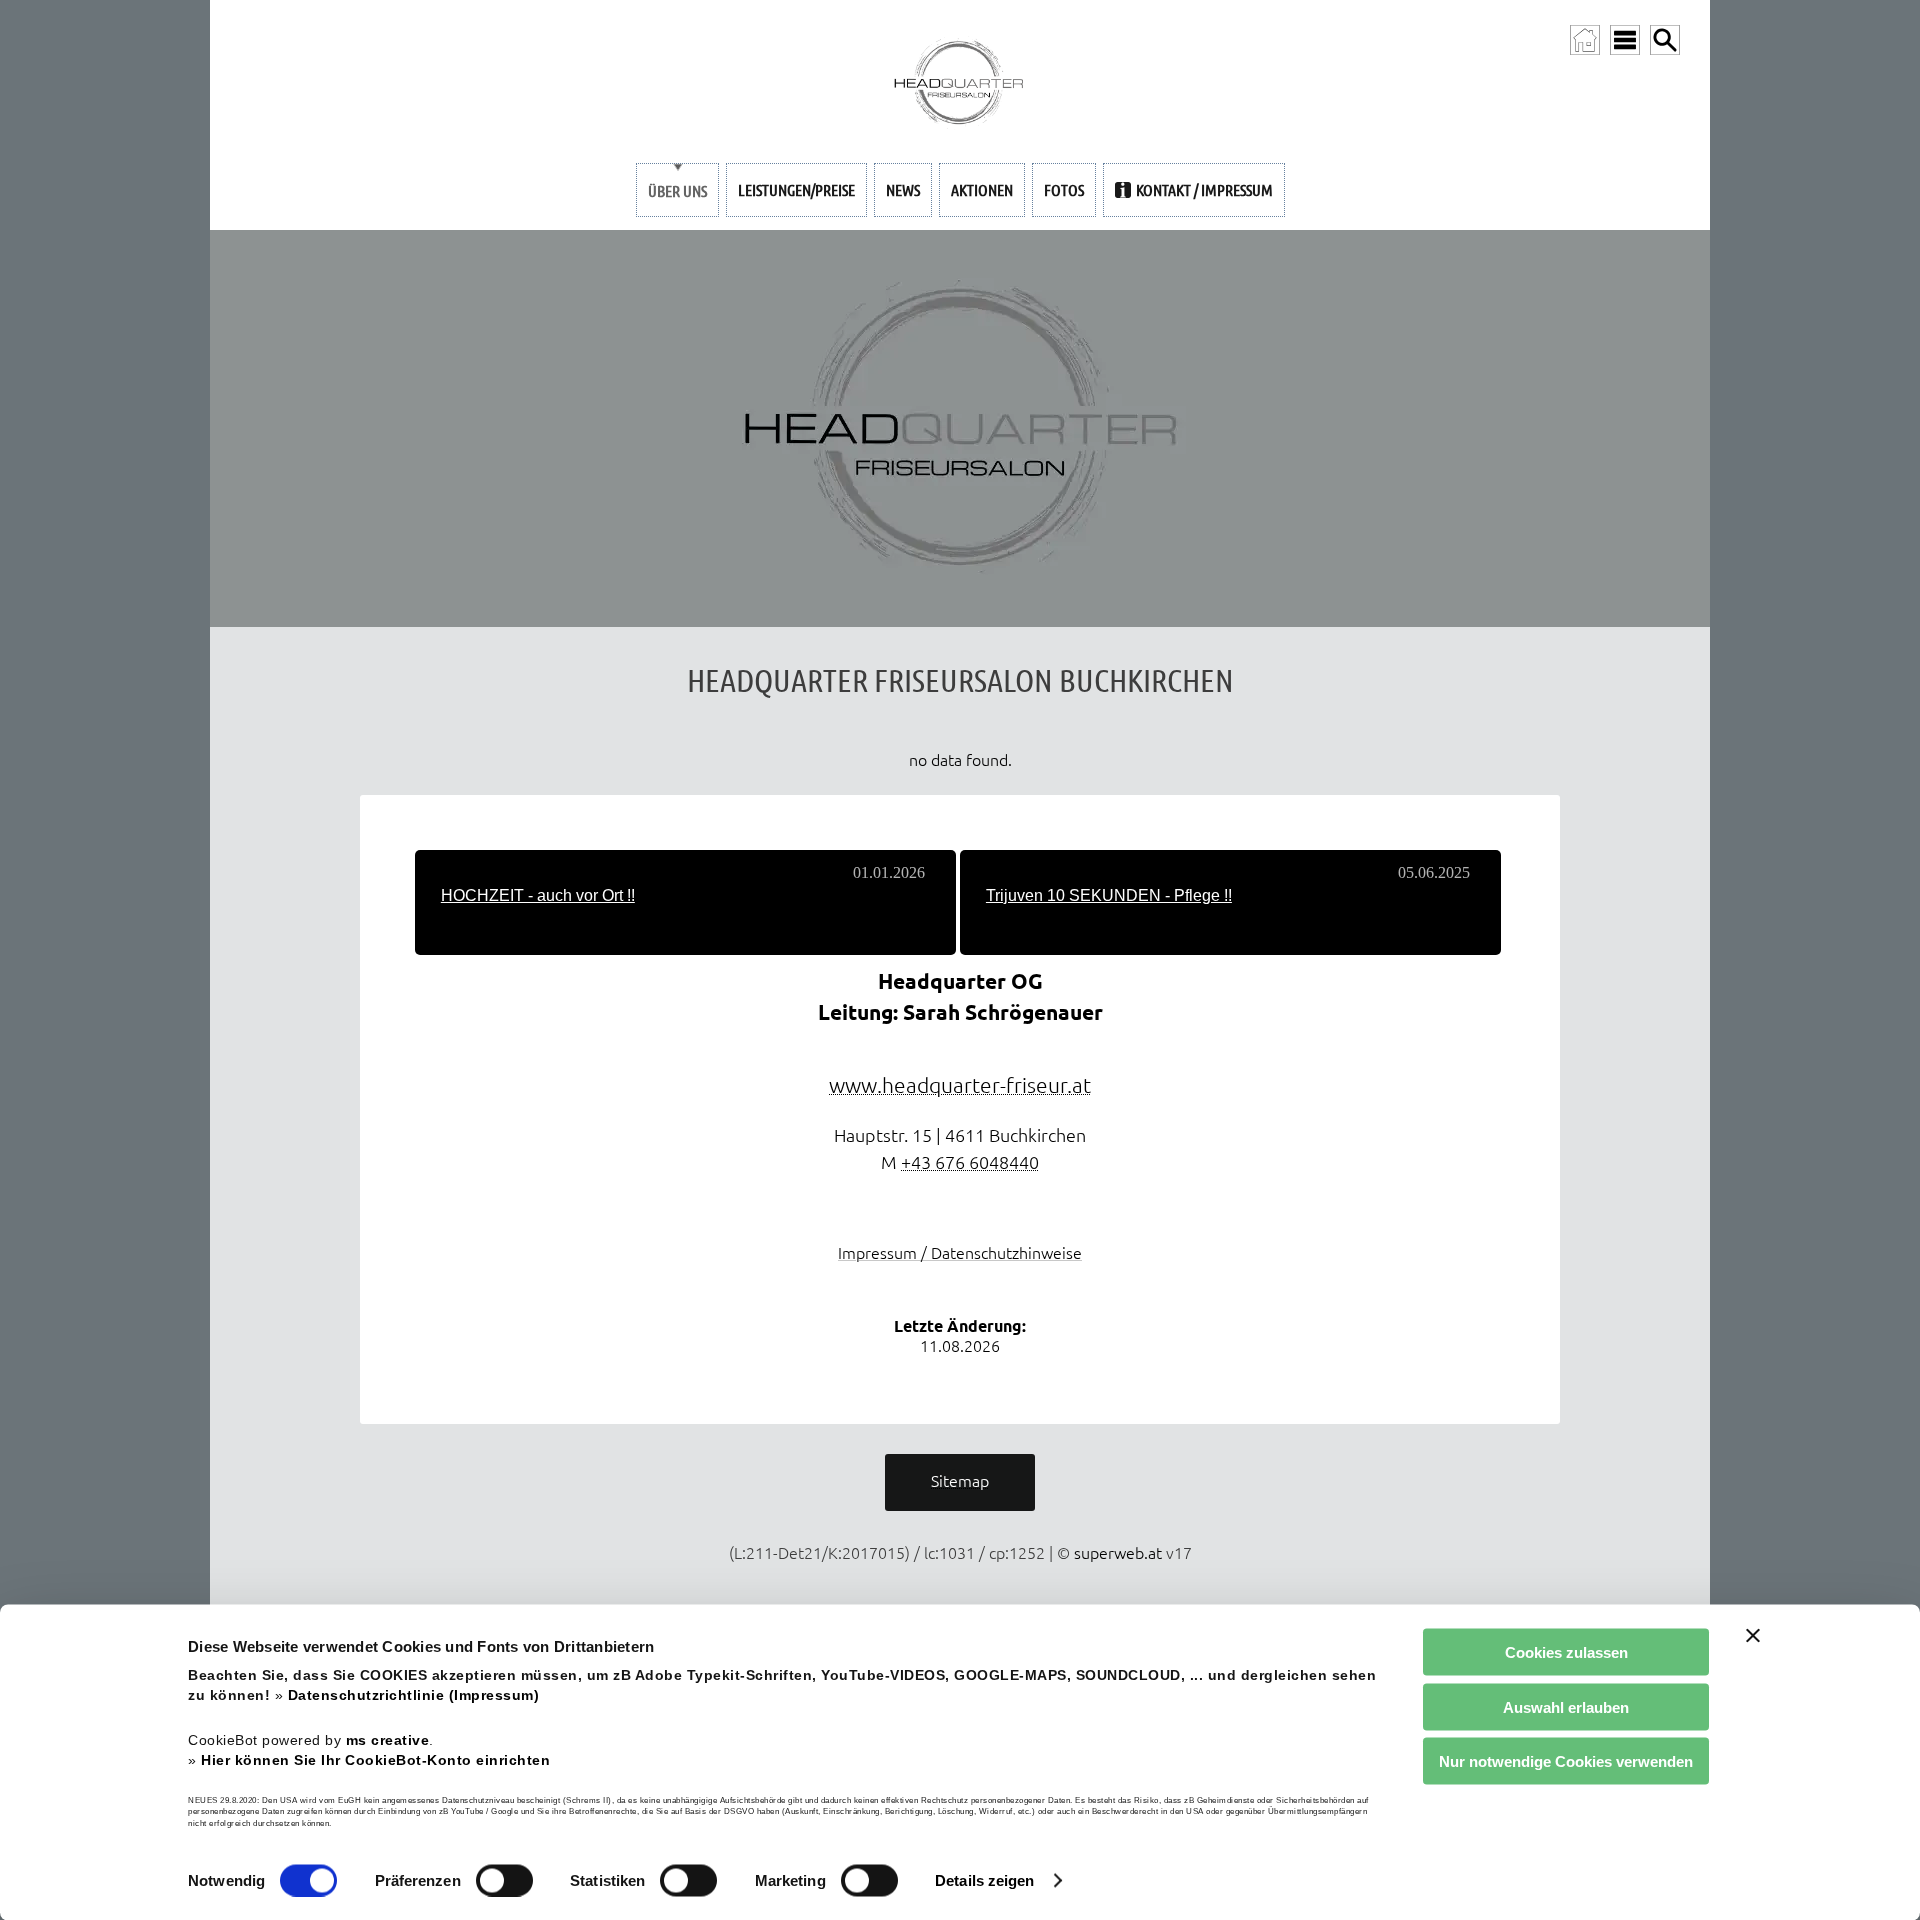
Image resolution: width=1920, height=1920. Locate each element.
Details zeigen (984, 1880)
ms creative (388, 1739)
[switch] (504, 1880)
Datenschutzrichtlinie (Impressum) (414, 1695)
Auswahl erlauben (1566, 1706)
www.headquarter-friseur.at (960, 1085)
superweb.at (1118, 1553)
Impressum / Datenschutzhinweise (960, 1253)
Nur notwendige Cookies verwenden (1566, 1761)
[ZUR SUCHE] (1665, 40)
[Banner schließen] (1753, 1636)
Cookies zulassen (1566, 1652)
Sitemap (960, 1481)
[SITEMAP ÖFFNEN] (1625, 40)
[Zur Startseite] (1585, 40)
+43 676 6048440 (970, 1162)
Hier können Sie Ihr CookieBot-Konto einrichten (375, 1759)
